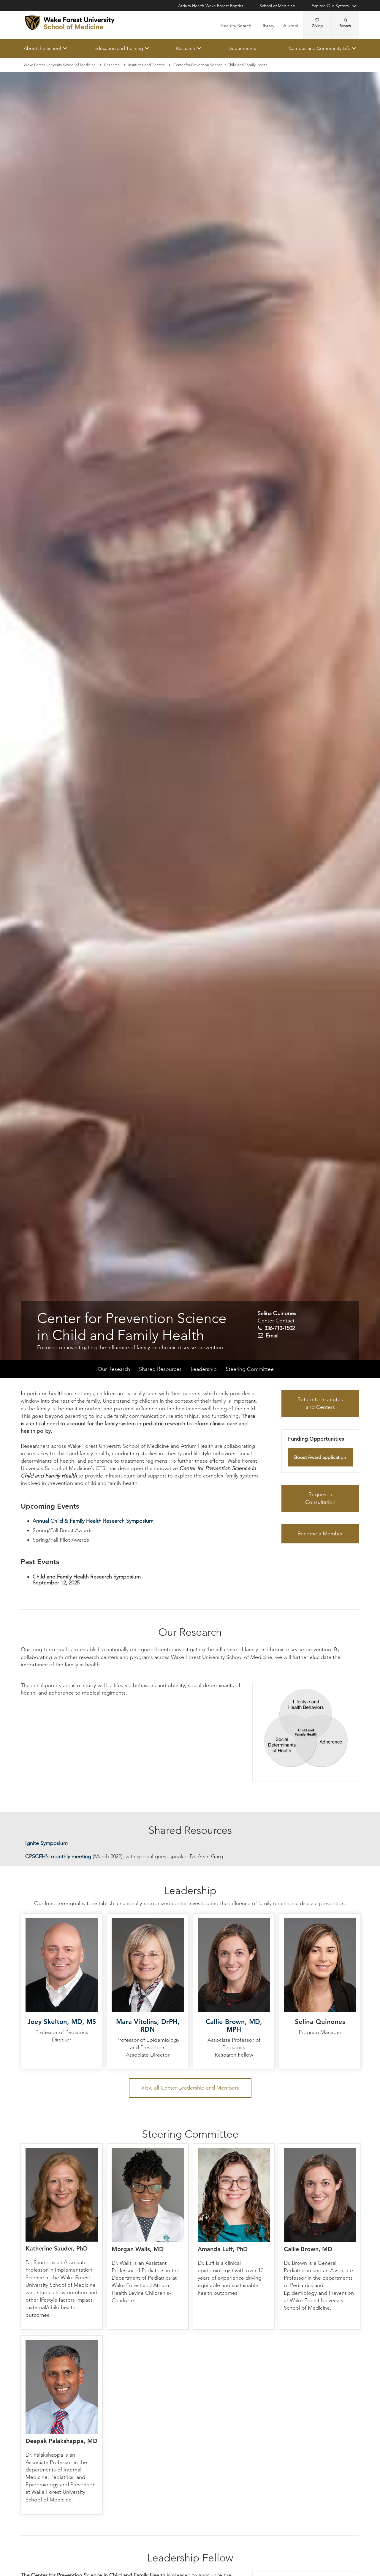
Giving (317, 26)
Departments (242, 48)
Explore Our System (330, 6)
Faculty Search (236, 26)
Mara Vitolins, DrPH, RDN (148, 2026)
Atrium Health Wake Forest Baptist (211, 6)
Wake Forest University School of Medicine (60, 65)
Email (272, 1336)
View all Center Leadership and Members (190, 2088)
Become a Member (320, 1534)
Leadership (204, 1369)
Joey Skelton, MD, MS (62, 2022)
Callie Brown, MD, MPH (234, 2026)
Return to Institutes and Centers (320, 1404)
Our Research (114, 1369)
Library (267, 26)
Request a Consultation (320, 1499)
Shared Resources (160, 1369)
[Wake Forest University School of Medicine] (70, 23)
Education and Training (119, 48)
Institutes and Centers (147, 65)
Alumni (291, 26)
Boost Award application (320, 1457)
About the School (42, 48)
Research (186, 48)
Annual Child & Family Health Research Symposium (93, 1521)
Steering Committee (250, 1369)
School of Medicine (277, 6)
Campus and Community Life (320, 48)
